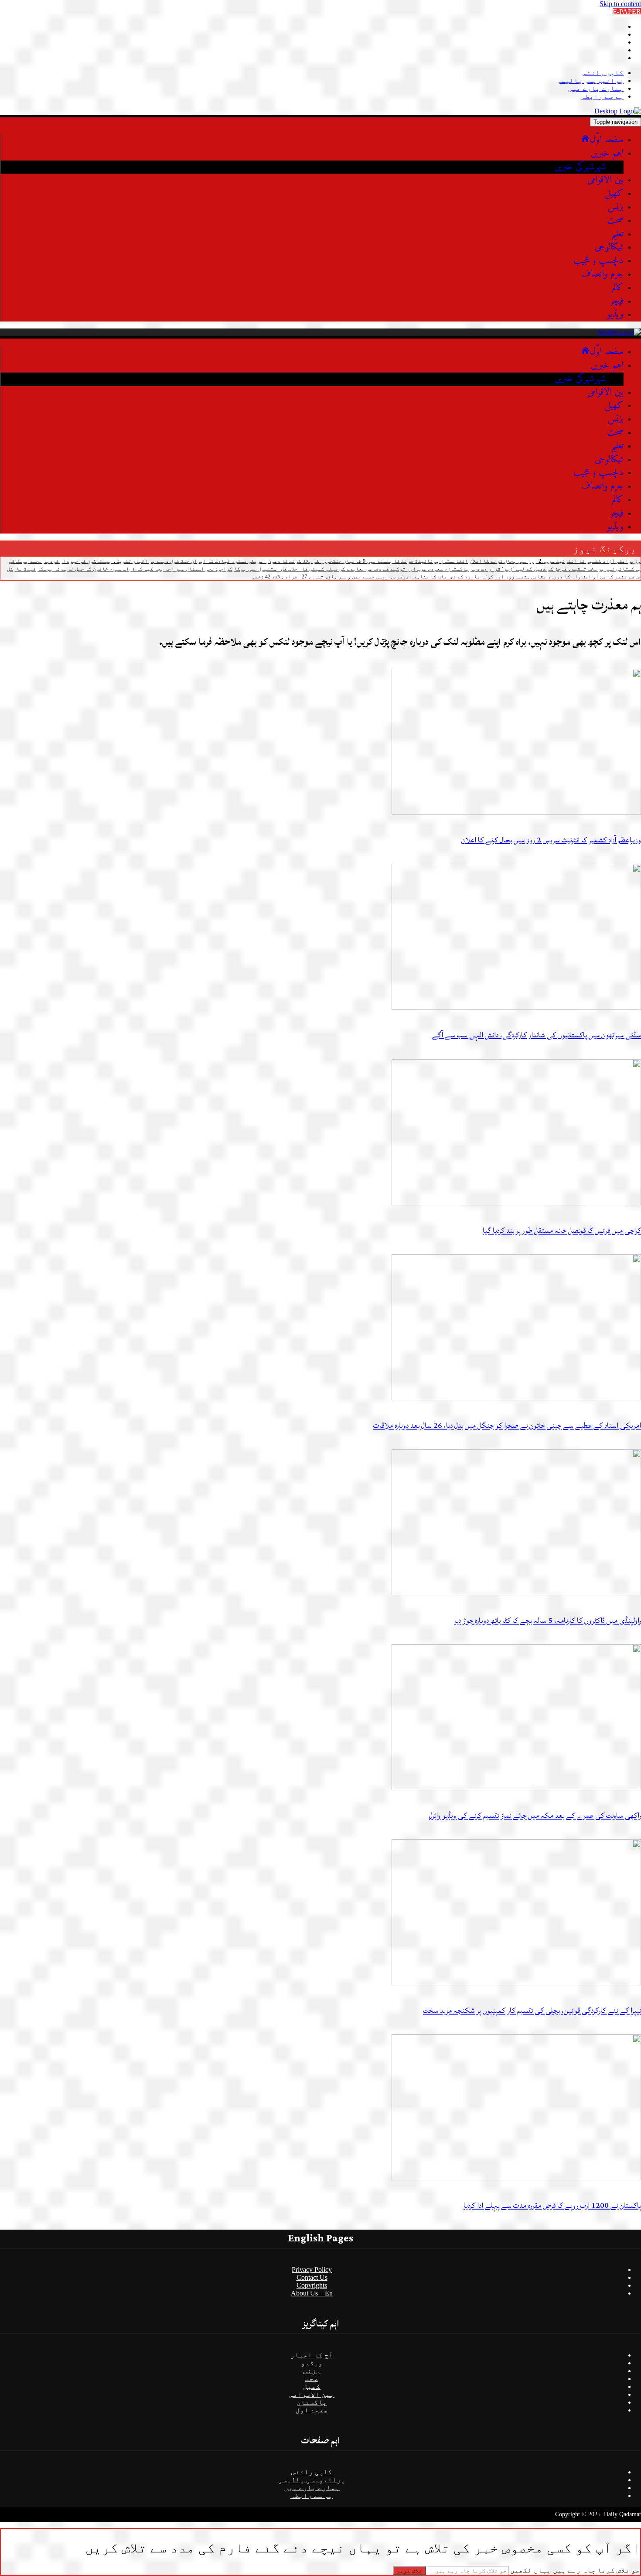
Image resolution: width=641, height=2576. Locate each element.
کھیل (614, 193)
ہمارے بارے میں (596, 88)
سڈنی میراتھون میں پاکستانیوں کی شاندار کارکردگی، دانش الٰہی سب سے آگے (537, 1035)
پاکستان (312, 2402)
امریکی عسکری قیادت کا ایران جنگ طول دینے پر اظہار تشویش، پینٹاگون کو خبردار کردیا (155, 561)
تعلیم (617, 234)
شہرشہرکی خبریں (580, 167)
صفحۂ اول (312, 2410)
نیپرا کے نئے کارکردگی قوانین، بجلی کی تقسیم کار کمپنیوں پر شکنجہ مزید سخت (532, 2010)
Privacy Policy (312, 2270)
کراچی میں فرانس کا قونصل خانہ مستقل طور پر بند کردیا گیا (562, 1230)
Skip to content (620, 4)
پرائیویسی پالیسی (590, 80)
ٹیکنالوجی (609, 247)
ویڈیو (615, 314)
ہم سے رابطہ (602, 96)
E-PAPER (627, 12)
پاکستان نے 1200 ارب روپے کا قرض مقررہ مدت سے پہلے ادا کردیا (552, 2205)
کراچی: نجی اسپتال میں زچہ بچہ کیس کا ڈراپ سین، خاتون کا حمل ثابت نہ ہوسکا (135, 569)
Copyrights (312, 2285)
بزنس (615, 207)
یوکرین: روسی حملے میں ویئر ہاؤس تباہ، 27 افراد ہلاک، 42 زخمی (330, 577)
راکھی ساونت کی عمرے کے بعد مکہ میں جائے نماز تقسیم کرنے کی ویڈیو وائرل (535, 1815)
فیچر (617, 301)
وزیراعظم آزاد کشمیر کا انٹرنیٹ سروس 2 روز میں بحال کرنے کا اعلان (555, 561)
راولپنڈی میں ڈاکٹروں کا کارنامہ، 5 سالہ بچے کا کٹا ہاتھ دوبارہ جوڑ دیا (548, 1620)
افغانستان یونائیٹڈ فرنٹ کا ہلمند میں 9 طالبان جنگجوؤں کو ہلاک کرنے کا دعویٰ (368, 561)
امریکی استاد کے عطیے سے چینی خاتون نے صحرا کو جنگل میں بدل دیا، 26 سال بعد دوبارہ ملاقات (507, 1425)
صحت (615, 221)
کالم (618, 288)
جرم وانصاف (602, 274)
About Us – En (312, 2293)
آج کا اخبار (312, 2355)
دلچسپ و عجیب (598, 261)
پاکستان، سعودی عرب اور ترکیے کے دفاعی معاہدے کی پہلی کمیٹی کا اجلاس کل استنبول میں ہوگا (351, 569)
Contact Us (312, 2277)
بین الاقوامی (605, 180)
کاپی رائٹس (603, 73)
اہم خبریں (607, 153)
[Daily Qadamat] (618, 111)
